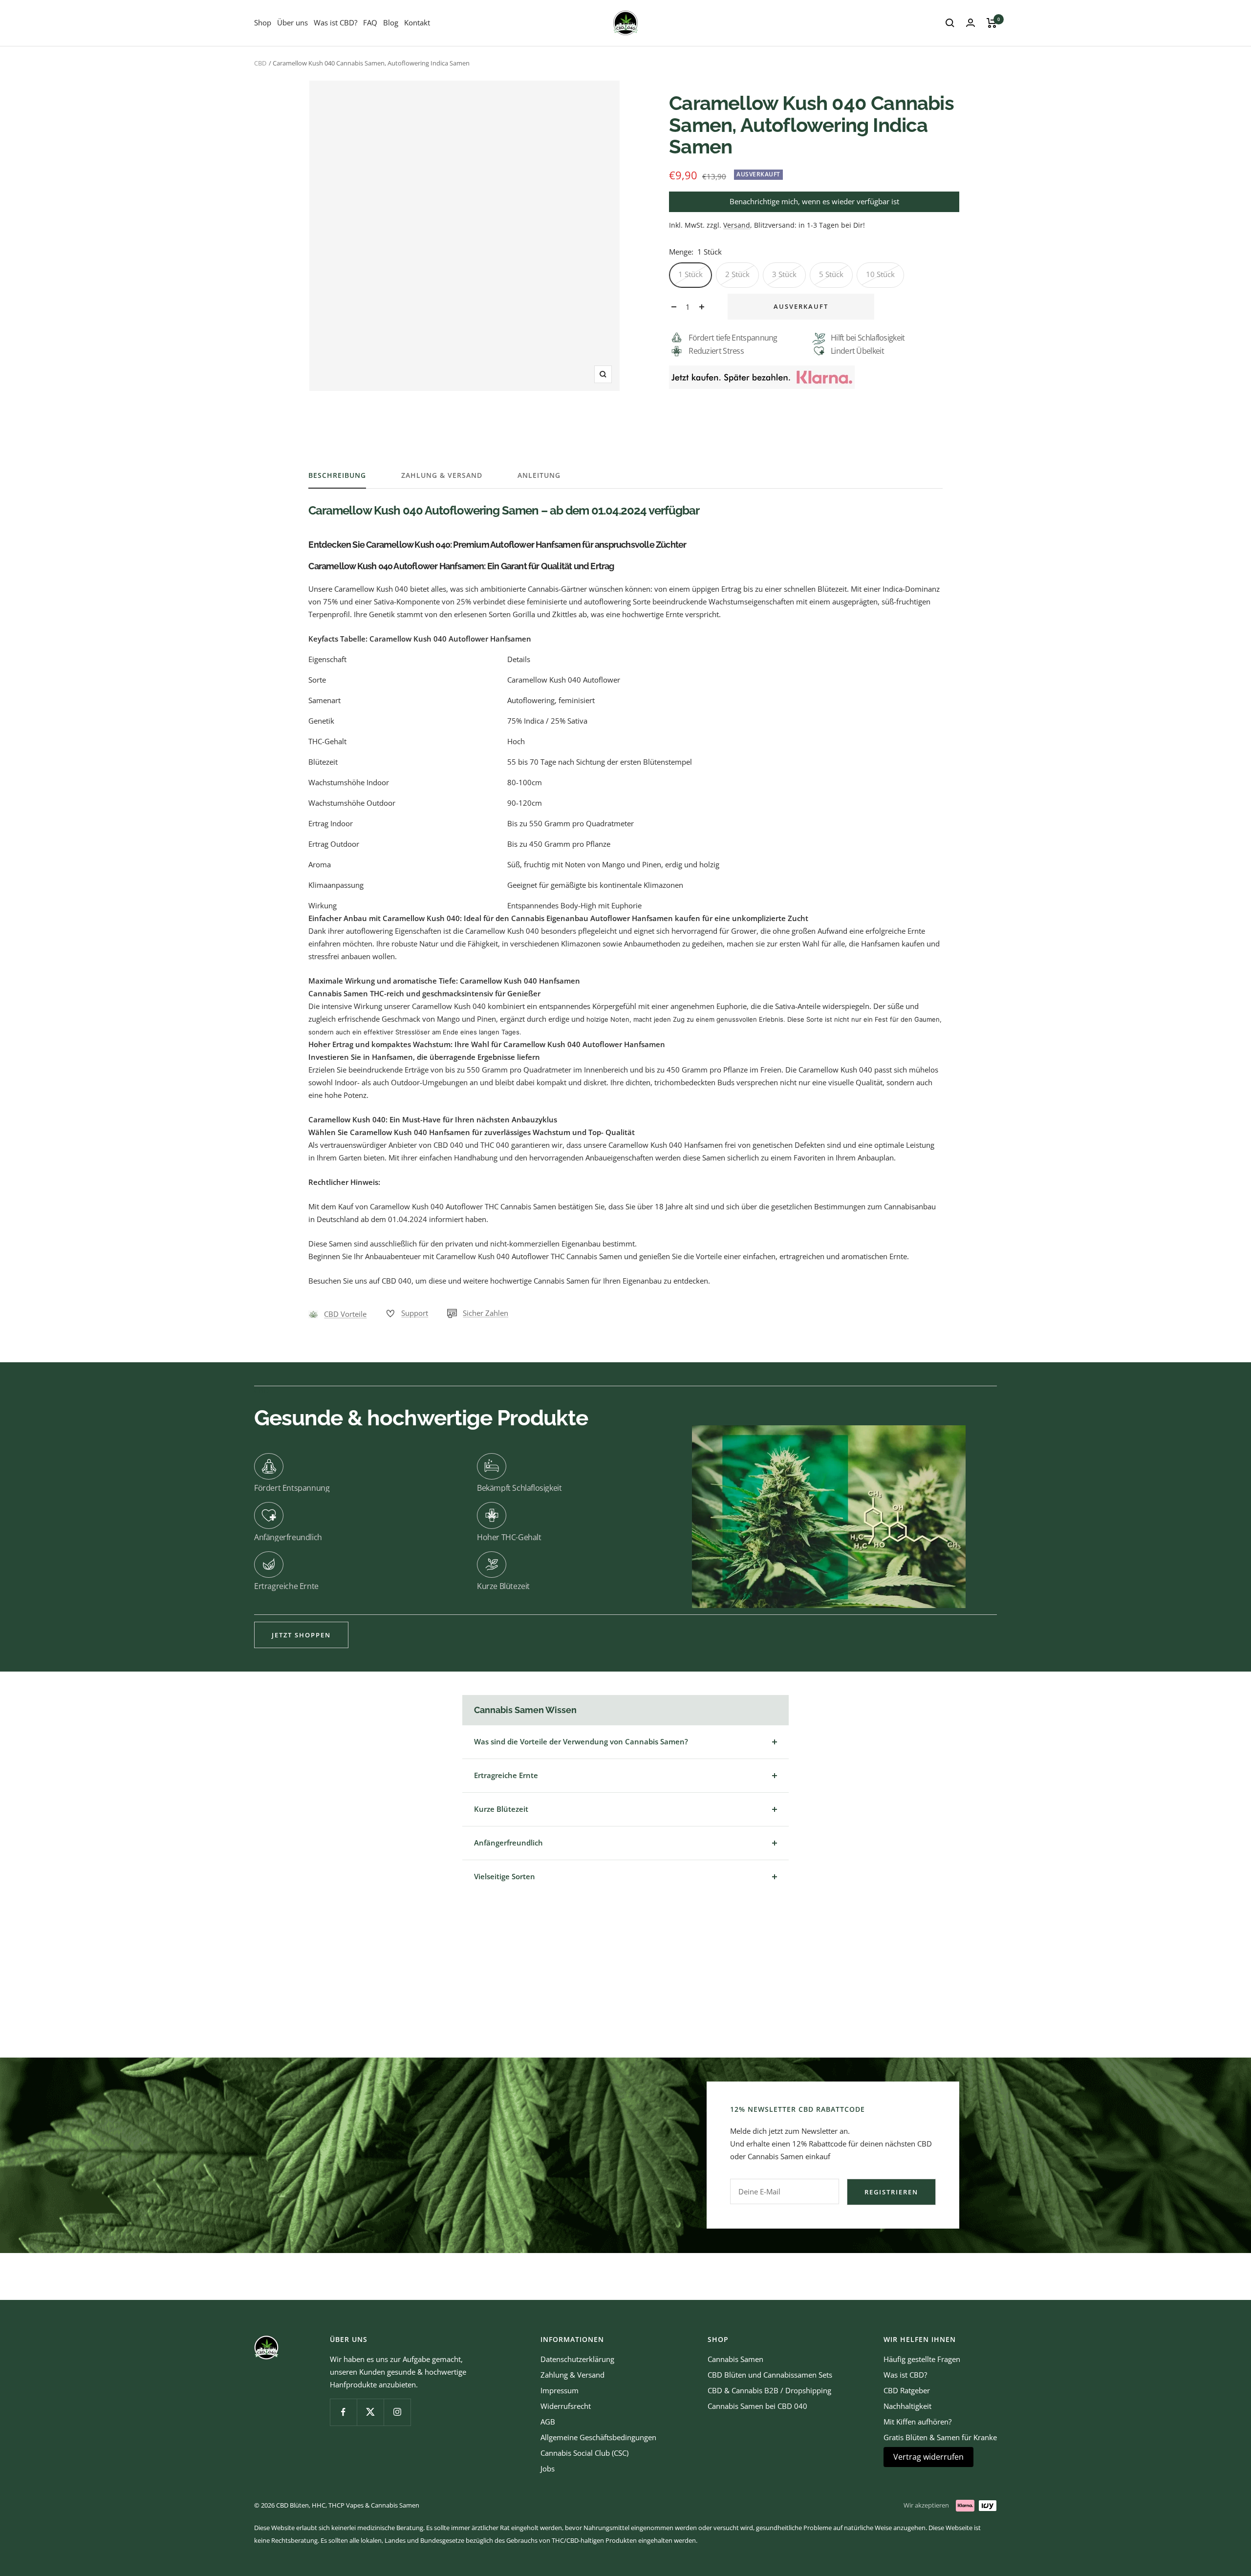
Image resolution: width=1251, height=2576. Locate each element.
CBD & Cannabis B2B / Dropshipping (769, 2390)
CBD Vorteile (345, 1314)
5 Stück (831, 274)
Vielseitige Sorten (505, 1876)
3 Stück (784, 274)
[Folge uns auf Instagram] (397, 2412)
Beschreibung (337, 475)
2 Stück (737, 274)
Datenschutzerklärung (577, 2359)
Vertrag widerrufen (928, 2457)
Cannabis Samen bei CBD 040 (757, 2406)
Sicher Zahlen (485, 1313)
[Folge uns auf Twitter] (370, 2412)
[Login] (971, 23)
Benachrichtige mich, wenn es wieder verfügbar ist (814, 201)
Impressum (560, 2390)
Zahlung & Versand (442, 475)
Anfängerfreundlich (508, 1843)
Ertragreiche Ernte (506, 1775)
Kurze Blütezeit (501, 1809)
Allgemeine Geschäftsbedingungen (598, 2437)
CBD (260, 63)
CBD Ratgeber (907, 2390)
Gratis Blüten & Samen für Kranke (940, 2437)
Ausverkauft (801, 306)
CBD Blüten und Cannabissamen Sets (770, 2375)
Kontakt (417, 22)
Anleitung (539, 475)
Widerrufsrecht (566, 2406)
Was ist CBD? (335, 22)
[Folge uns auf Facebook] (343, 2412)
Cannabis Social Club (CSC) (584, 2453)
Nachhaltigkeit (907, 2406)
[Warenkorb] (992, 23)
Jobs (548, 2469)
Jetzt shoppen (301, 1635)
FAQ (370, 22)
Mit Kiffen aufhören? (917, 2422)
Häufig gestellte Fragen (922, 2359)
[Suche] (950, 23)
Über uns (292, 22)
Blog (391, 22)
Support (415, 1313)
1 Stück (690, 274)
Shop (263, 22)
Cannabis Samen (735, 2359)
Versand (737, 225)
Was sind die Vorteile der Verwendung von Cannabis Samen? (581, 1741)
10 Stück (880, 274)
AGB (548, 2422)
